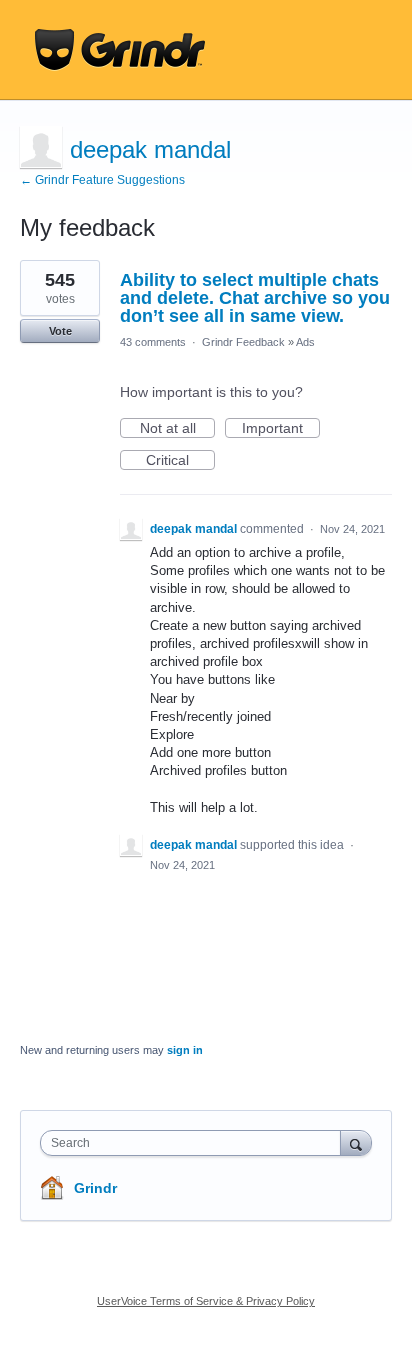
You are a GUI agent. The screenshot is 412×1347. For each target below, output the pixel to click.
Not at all (177, 429)
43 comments (153, 342)
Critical (180, 461)
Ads (305, 342)
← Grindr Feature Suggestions (102, 180)
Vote (60, 331)
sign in (185, 1050)
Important (281, 429)
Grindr (95, 1188)
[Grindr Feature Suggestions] (120, 50)
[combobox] (195, 1143)
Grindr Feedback (243, 342)
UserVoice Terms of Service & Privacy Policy (206, 1301)
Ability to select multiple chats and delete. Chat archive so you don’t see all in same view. (255, 298)
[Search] (356, 1142)
